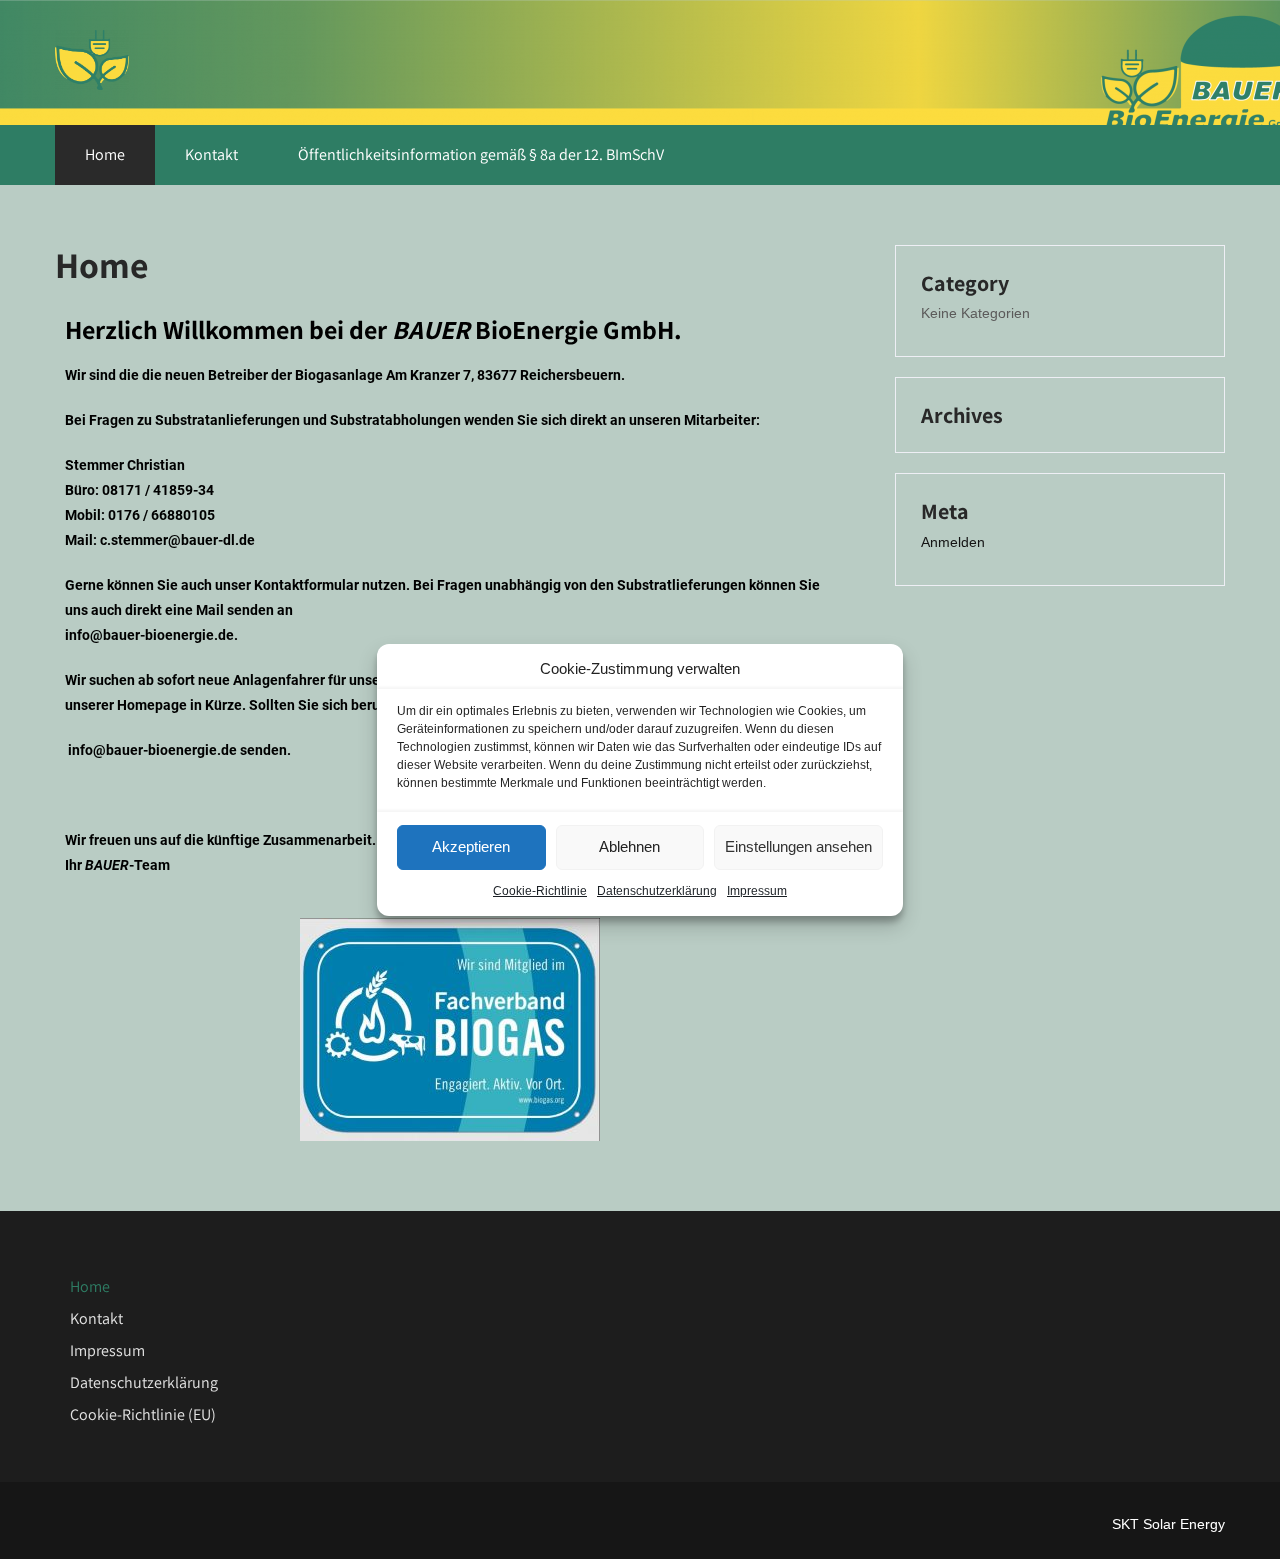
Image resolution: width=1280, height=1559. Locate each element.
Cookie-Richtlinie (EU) (143, 1414)
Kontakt (211, 154)
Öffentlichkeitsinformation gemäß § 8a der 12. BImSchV (481, 154)
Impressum (757, 891)
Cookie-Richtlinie (540, 891)
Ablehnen (629, 846)
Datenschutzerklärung (657, 891)
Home (105, 154)
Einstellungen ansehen (798, 846)
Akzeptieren (471, 846)
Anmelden (953, 542)
